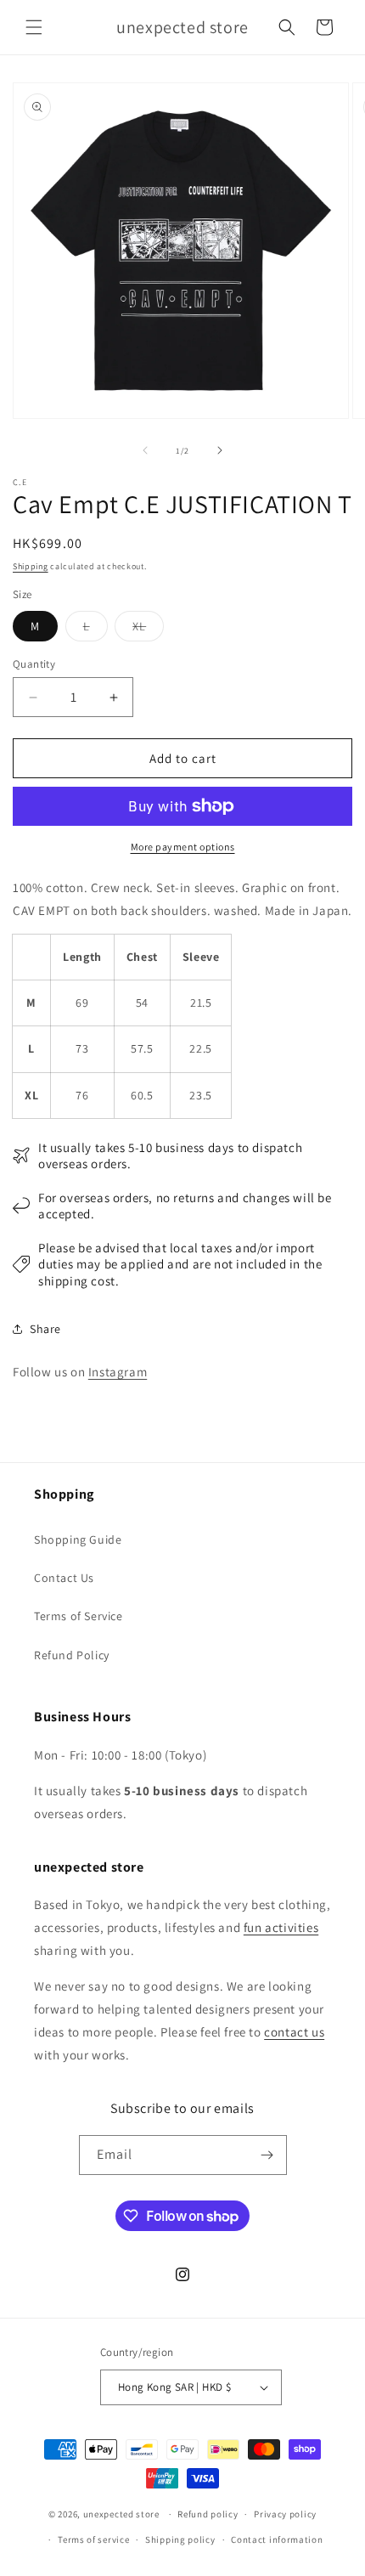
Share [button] (45, 1329)
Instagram (118, 1372)
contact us (294, 2032)
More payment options (183, 847)
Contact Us (64, 1578)
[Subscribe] (267, 2155)
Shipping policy (180, 2539)
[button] (34, 27)
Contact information (277, 2539)
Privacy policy (285, 2514)
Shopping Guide (78, 1539)
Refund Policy (72, 1655)
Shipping (31, 566)
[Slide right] (220, 450)
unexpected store (121, 2514)
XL (148, 630)
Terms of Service (79, 1616)
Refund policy (208, 2514)
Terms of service (93, 2539)
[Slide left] (145, 450)
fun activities (281, 1927)
